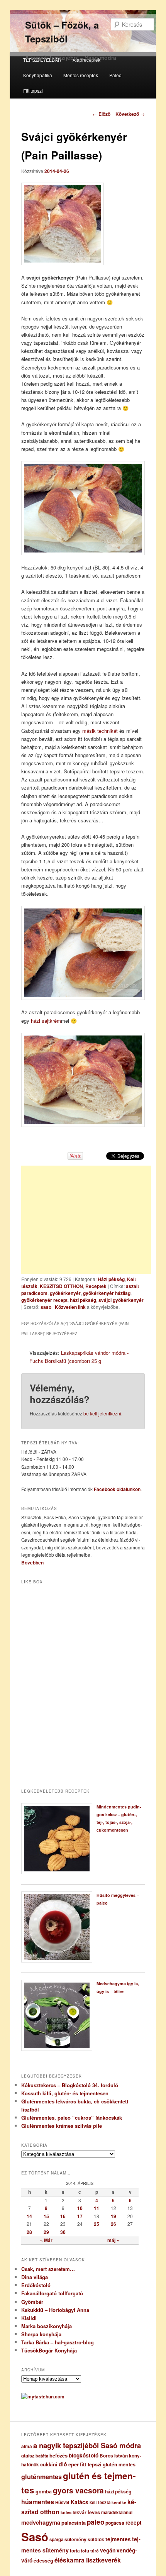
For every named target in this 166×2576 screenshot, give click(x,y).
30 (63, 2232)
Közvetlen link (71, 1307)
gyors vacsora (78, 2490)
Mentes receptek (81, 75)
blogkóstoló (84, 2455)
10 (80, 2208)
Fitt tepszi (33, 91)
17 (80, 2216)
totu (85, 2551)
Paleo (115, 75)
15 (46, 2216)
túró (95, 2551)
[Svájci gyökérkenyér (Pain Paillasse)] (83, 224)
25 (97, 2224)
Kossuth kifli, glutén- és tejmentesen (65, 2093)
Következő (130, 114)
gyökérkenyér (65, 1293)
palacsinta (74, 2523)
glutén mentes (119, 2464)
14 (29, 2216)
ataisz (28, 2456)
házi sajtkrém (46, 1021)
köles (66, 2512)
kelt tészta (100, 2502)
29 (46, 2232)
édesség (43, 2561)
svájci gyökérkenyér (121, 1300)
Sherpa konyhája (41, 2334)
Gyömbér (32, 2302)
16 (63, 2216)
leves (94, 2512)
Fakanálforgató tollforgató (52, 2293)
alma (27, 2446)
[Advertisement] (86, 1220)
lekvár (80, 2512)
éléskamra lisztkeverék (88, 2560)
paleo (96, 2522)
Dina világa (35, 2277)
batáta (42, 2456)
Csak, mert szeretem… (48, 2269)
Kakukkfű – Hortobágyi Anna (55, 2310)
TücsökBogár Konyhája (49, 2350)
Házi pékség (111, 1279)
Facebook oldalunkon (117, 1489)
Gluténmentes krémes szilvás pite (62, 2126)
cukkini (49, 2464)
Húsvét (62, 2502)
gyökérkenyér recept (44, 1300)
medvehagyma (41, 2522)
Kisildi (29, 2318)
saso (46, 1307)
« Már (46, 2240)
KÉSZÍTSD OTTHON (61, 1286)
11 (97, 2208)
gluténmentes (41, 2477)
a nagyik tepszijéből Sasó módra (87, 2445)
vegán (108, 2550)
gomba (44, 2491)
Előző (102, 114)
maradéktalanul (117, 2512)
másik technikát (100, 731)
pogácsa (115, 2523)
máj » (113, 2240)
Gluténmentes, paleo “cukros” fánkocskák (72, 2118)
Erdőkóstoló (36, 2285)
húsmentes (38, 2502)
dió (63, 2464)
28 (29, 2232)
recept (134, 2523)
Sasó (35, 2537)
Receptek (96, 1286)
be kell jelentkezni (102, 1413)
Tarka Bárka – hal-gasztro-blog (58, 2342)
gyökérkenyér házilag (107, 1293)
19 (113, 2216)
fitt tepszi (91, 2464)
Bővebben (32, 1563)
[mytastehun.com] (43, 2396)
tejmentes (118, 2539)
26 (113, 2224)
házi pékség (83, 1300)
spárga (56, 2540)
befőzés (58, 2456)
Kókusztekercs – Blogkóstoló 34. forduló (70, 2085)
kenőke (119, 2502)
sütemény (75, 2539)
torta (75, 2551)
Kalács (80, 2502)
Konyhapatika (38, 75)
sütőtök (96, 2540)
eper (74, 2464)
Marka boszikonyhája (47, 2326)
